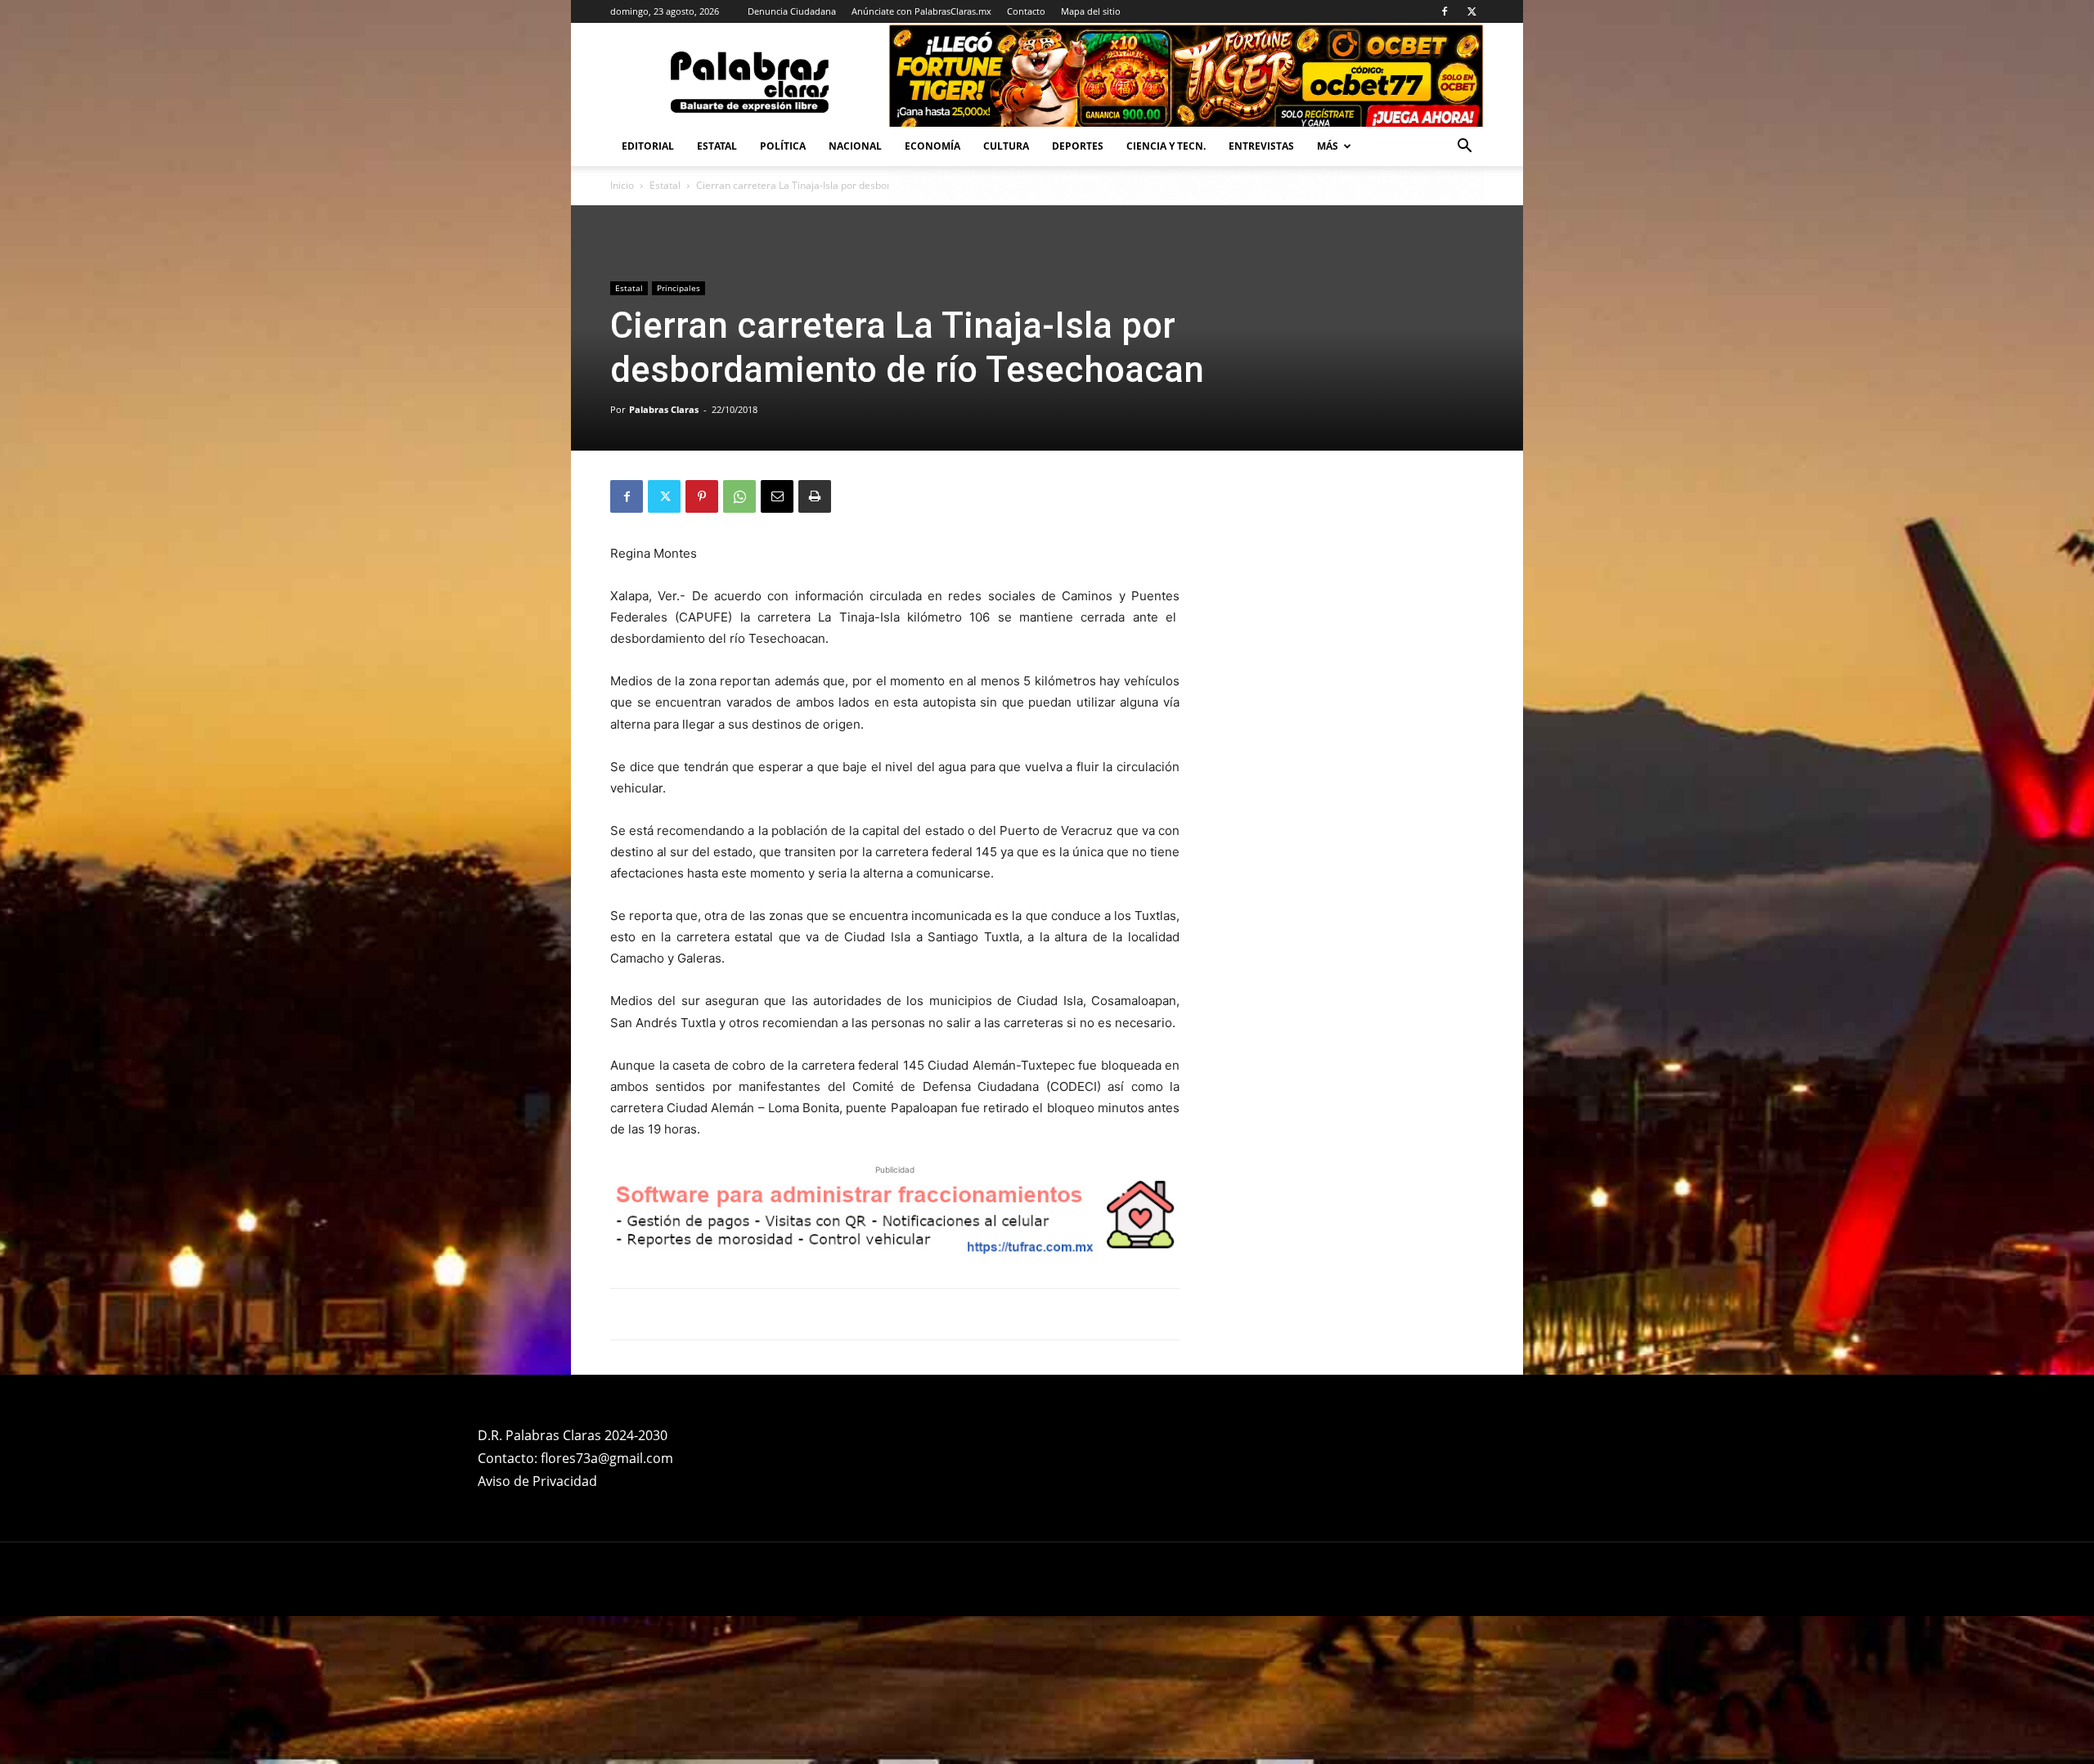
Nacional (855, 146)
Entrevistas (1261, 146)
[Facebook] (1445, 11)
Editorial (648, 146)
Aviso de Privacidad (537, 1481)
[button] (1464, 148)
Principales (679, 288)
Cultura (1006, 146)
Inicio (622, 185)
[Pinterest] (702, 496)
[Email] (777, 496)
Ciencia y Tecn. (1166, 146)
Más (1328, 146)
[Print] (815, 496)
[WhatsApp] (739, 496)
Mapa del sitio (1091, 11)
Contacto (1026, 11)
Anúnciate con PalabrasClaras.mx (921, 11)
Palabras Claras (664, 409)
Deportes (1078, 146)
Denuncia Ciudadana (792, 11)
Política (783, 146)
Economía (932, 146)
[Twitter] (1472, 11)
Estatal (717, 146)
